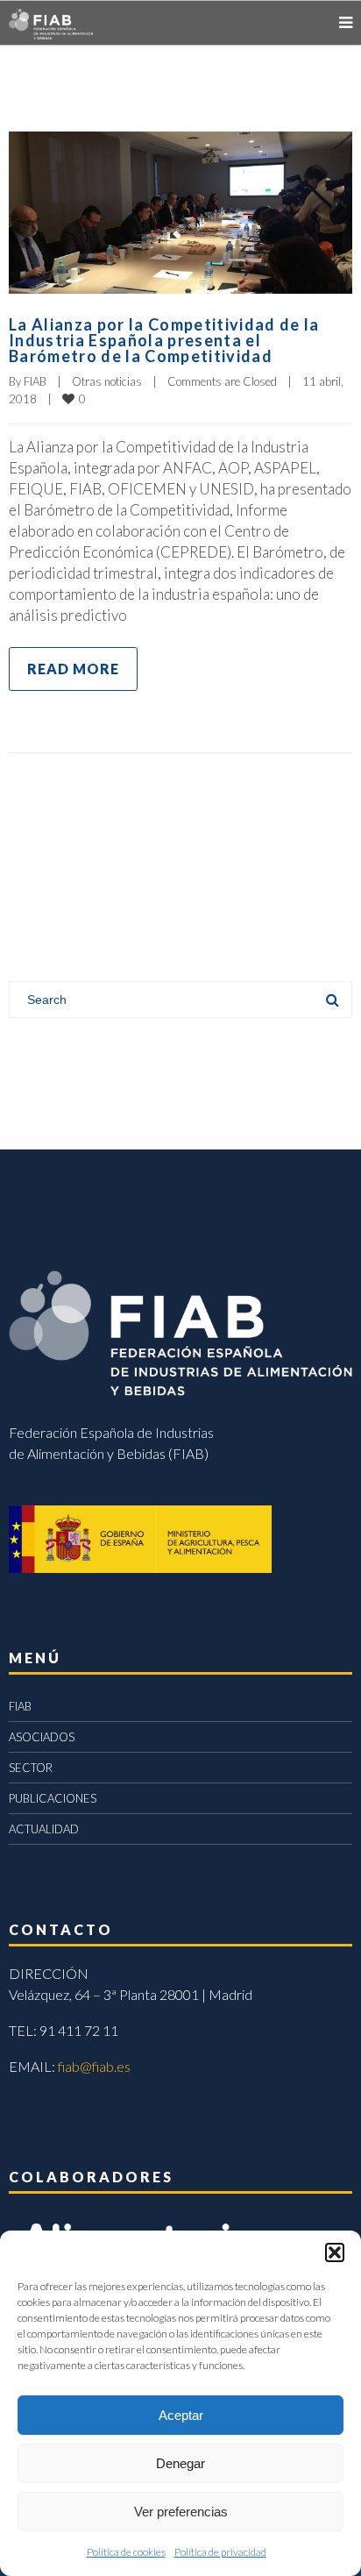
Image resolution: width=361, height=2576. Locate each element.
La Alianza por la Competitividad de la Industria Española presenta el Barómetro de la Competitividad (164, 340)
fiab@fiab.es (94, 2066)
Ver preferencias (181, 2512)
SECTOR (31, 1768)
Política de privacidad (220, 2552)
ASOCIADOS (42, 1737)
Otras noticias (107, 381)
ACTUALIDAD (44, 1829)
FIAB (35, 381)
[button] (335, 2252)
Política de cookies (126, 2552)
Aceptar (181, 2415)
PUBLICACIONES (53, 1798)
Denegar (180, 2463)
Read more (73, 669)
